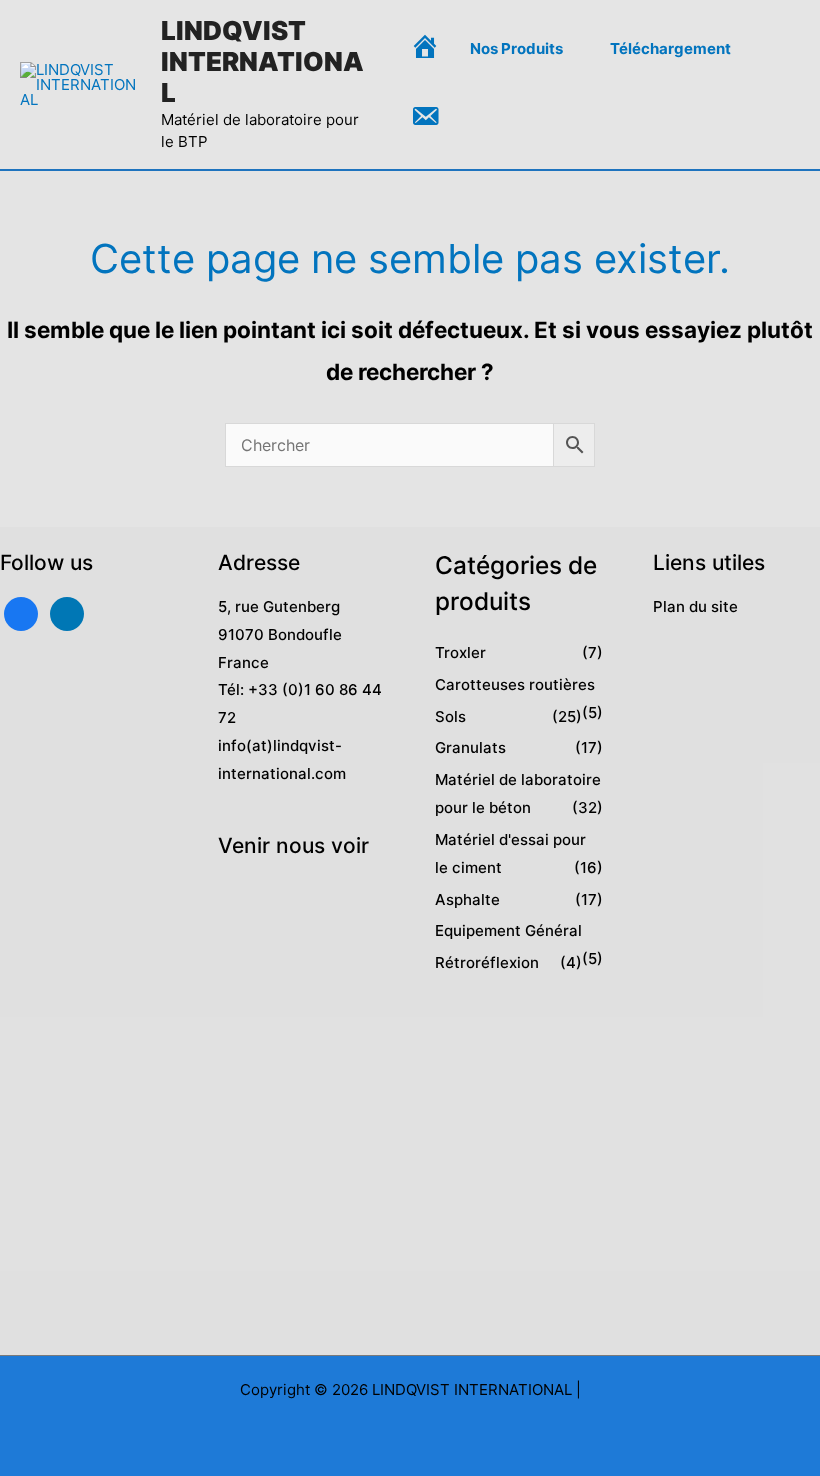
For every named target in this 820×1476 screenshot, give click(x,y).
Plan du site (695, 606)
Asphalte (467, 899)
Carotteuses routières (515, 684)
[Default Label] (67, 612)
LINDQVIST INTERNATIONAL (262, 61)
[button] (571, 49)
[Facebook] (21, 612)
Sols (450, 716)
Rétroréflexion (487, 962)
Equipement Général (508, 930)
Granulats (470, 747)
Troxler (460, 652)
